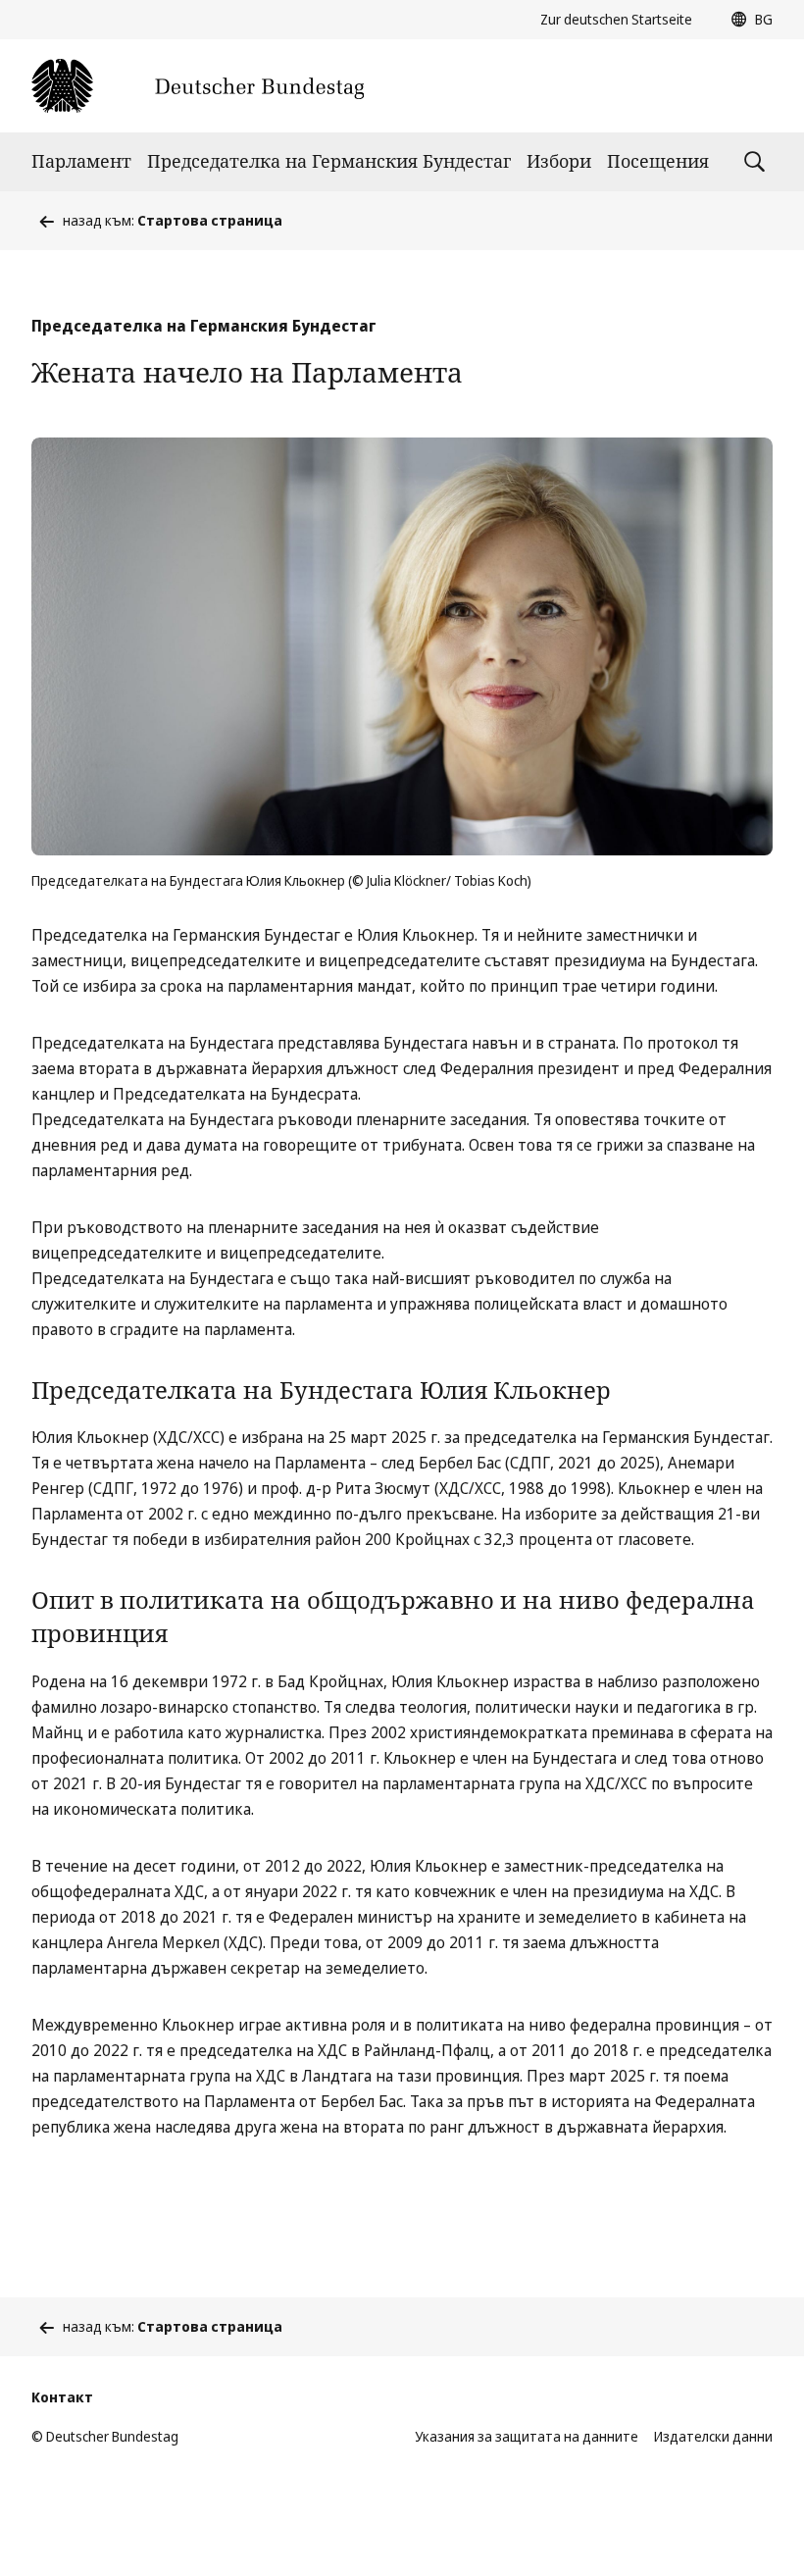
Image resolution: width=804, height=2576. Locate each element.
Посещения (658, 161)
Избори (559, 161)
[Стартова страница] (198, 86)
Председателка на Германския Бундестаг (329, 161)
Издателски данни (713, 2436)
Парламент (81, 161)
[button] (747, 20)
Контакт (62, 2397)
